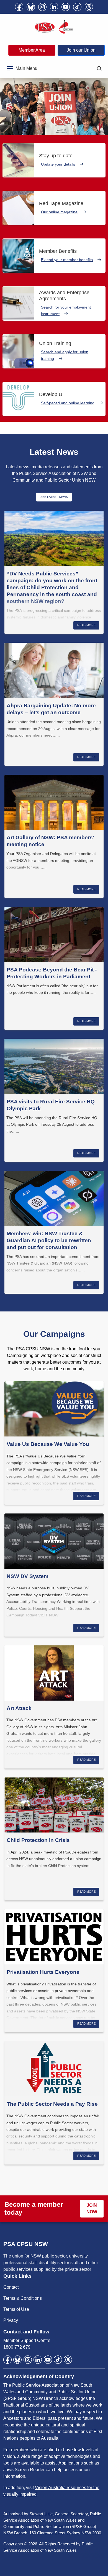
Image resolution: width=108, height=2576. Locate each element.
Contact (11, 2287)
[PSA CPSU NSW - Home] (54, 27)
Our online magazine (59, 212)
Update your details (58, 164)
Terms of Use (16, 2309)
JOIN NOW (92, 2209)
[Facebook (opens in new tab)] (19, 7)
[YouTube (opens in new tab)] (66, 7)
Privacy (11, 2320)
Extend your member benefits (67, 260)
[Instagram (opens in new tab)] (42, 7)
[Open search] (99, 68)
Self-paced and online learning (68, 403)
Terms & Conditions (23, 2298)
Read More (86, 625)
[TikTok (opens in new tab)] (77, 7)
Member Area (32, 50)
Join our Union (81, 50)
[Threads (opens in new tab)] (89, 7)
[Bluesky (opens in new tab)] (31, 7)
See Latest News (54, 497)
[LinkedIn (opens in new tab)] (54, 7)
